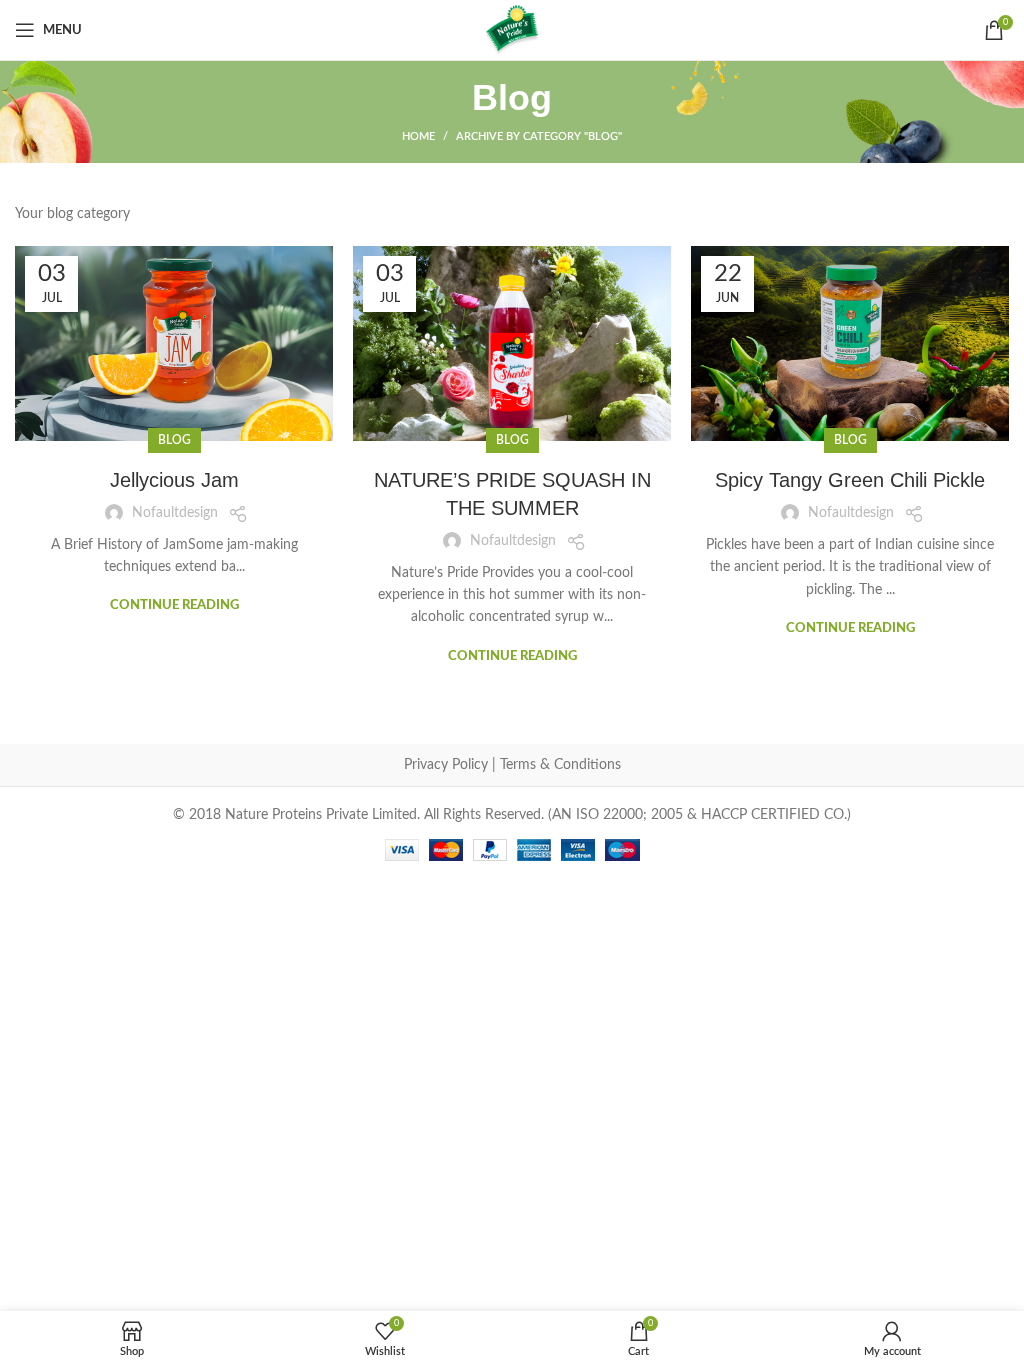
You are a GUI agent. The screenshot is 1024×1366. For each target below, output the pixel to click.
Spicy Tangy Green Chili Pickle (850, 480)
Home (418, 136)
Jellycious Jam (174, 480)
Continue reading (174, 605)
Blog (174, 440)
